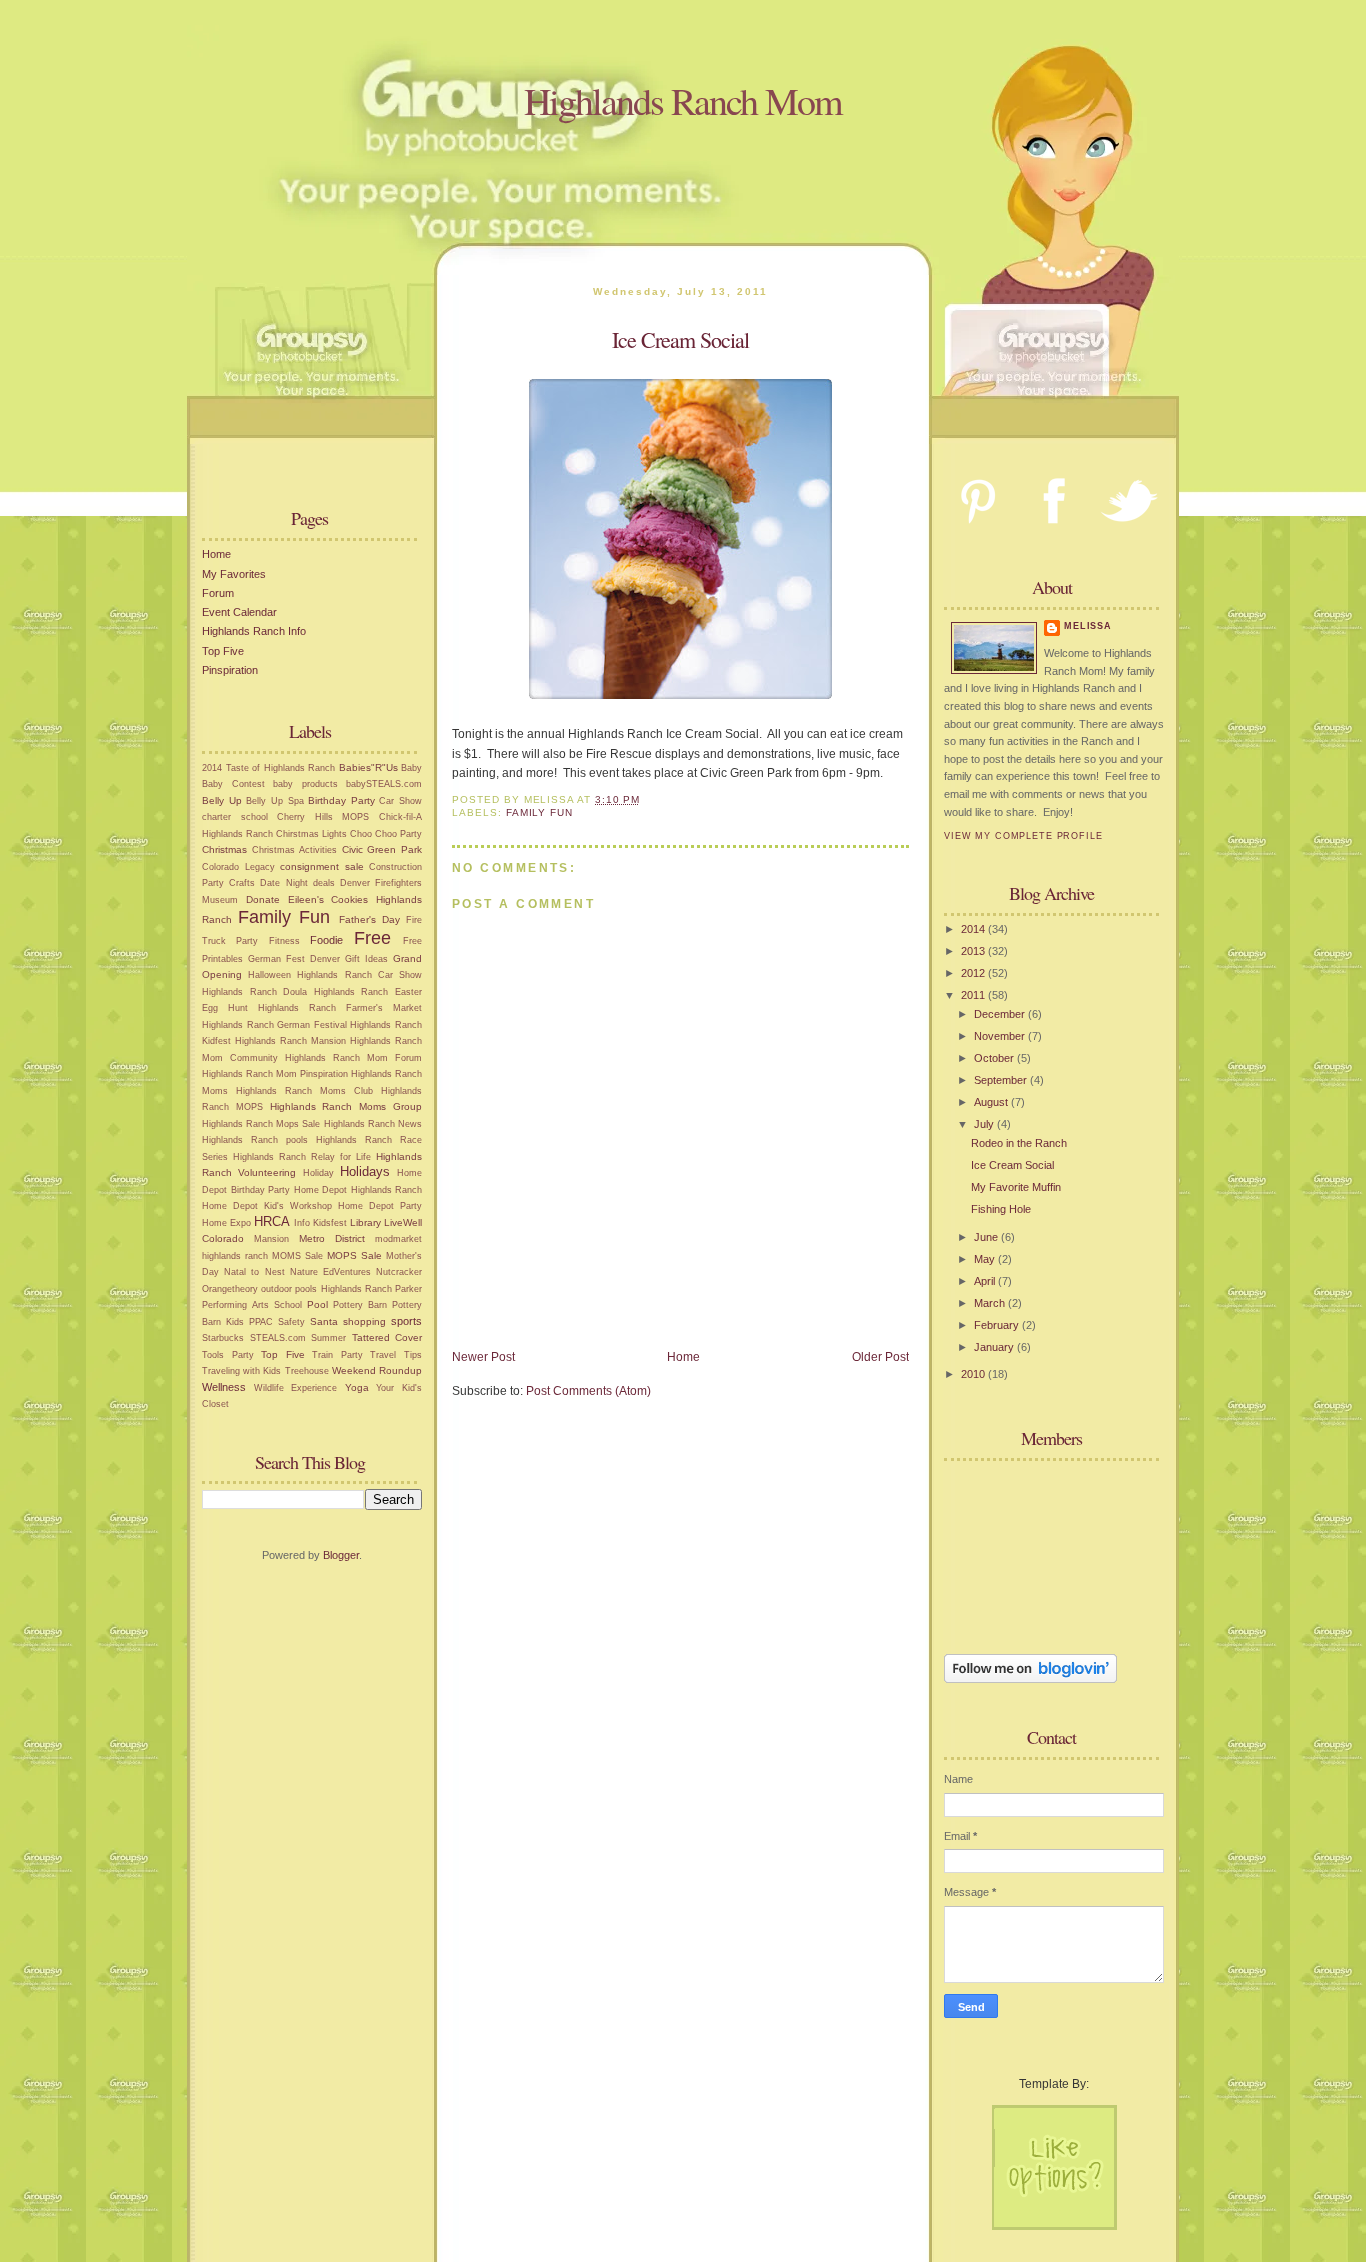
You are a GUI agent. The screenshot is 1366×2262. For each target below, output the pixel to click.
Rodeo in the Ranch (1019, 1143)
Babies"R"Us (368, 767)
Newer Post (483, 1357)
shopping (364, 1321)
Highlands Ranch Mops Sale (261, 1124)
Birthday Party (341, 800)
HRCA (272, 1221)
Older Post (880, 1357)
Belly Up (222, 800)
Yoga (357, 1387)
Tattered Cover (387, 1337)
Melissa (1088, 626)
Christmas (224, 849)
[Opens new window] (680, 695)
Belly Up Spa (274, 801)
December (1001, 1014)
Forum (218, 593)
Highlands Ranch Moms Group (346, 1106)
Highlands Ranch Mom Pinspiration (275, 1074)
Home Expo (226, 1223)
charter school (235, 817)
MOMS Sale (297, 1256)
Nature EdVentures (330, 1272)
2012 (974, 973)
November (1001, 1036)
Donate (263, 899)
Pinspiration (230, 670)
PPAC (261, 1322)
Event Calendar (239, 612)
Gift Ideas (366, 959)
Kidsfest (330, 1223)
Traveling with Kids (241, 1371)
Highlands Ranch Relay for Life (302, 1157)
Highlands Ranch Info (254, 631)
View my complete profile (1023, 836)
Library (365, 1222)
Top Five (223, 651)
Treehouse (307, 1371)
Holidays (365, 1171)
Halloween (269, 975)
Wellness (224, 1387)
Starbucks (223, 1338)
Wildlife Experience (296, 1388)
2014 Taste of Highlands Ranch (268, 768)
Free (372, 938)
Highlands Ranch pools (255, 1140)
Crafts (242, 883)
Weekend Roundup (377, 1370)
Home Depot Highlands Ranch (358, 1190)
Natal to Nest (254, 1272)
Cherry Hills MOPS (323, 817)
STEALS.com (278, 1338)
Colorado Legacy (238, 867)
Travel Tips (396, 1355)
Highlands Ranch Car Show (359, 975)
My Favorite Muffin (1016, 1187)
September (1002, 1080)
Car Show (400, 801)
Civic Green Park (382, 849)
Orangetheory (230, 1289)
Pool (317, 1304)
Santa (324, 1321)
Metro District (332, 1238)
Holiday (318, 1173)
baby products (305, 784)
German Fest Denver (294, 959)
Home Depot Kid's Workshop (267, 1206)
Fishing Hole (1001, 1209)
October (995, 1058)
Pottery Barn (360, 1305)
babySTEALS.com (384, 784)
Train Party (337, 1355)
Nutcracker (399, 1272)
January (995, 1347)
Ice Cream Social (1012, 1165)
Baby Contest (233, 784)
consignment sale (322, 866)
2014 (974, 929)
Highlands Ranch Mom (683, 100)
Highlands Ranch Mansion (290, 1041)
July (985, 1124)
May (986, 1259)
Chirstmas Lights (311, 834)
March (991, 1303)
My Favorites (234, 574)
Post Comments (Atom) (588, 1391)
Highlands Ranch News (373, 1124)
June (987, 1237)
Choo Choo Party (386, 834)
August (992, 1102)
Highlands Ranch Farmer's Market (340, 1008)
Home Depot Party (380, 1206)
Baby (411, 768)
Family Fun (284, 917)
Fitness (284, 941)
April (986, 1281)
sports (406, 1321)
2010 (974, 1374)
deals (324, 883)
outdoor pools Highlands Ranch (326, 1289)
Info (302, 1223)
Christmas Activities (295, 850)
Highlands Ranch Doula (254, 992)
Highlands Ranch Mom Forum (353, 1058)
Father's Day (369, 919)
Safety (291, 1322)
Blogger (341, 1555)
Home (216, 554)
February (998, 1325)
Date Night (283, 883)
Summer (328, 1338)
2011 (974, 995)
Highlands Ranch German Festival (274, 1025)
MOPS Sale (354, 1255)
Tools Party (228, 1355)
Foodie (326, 940)
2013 (974, 951)
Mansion (271, 1239)
